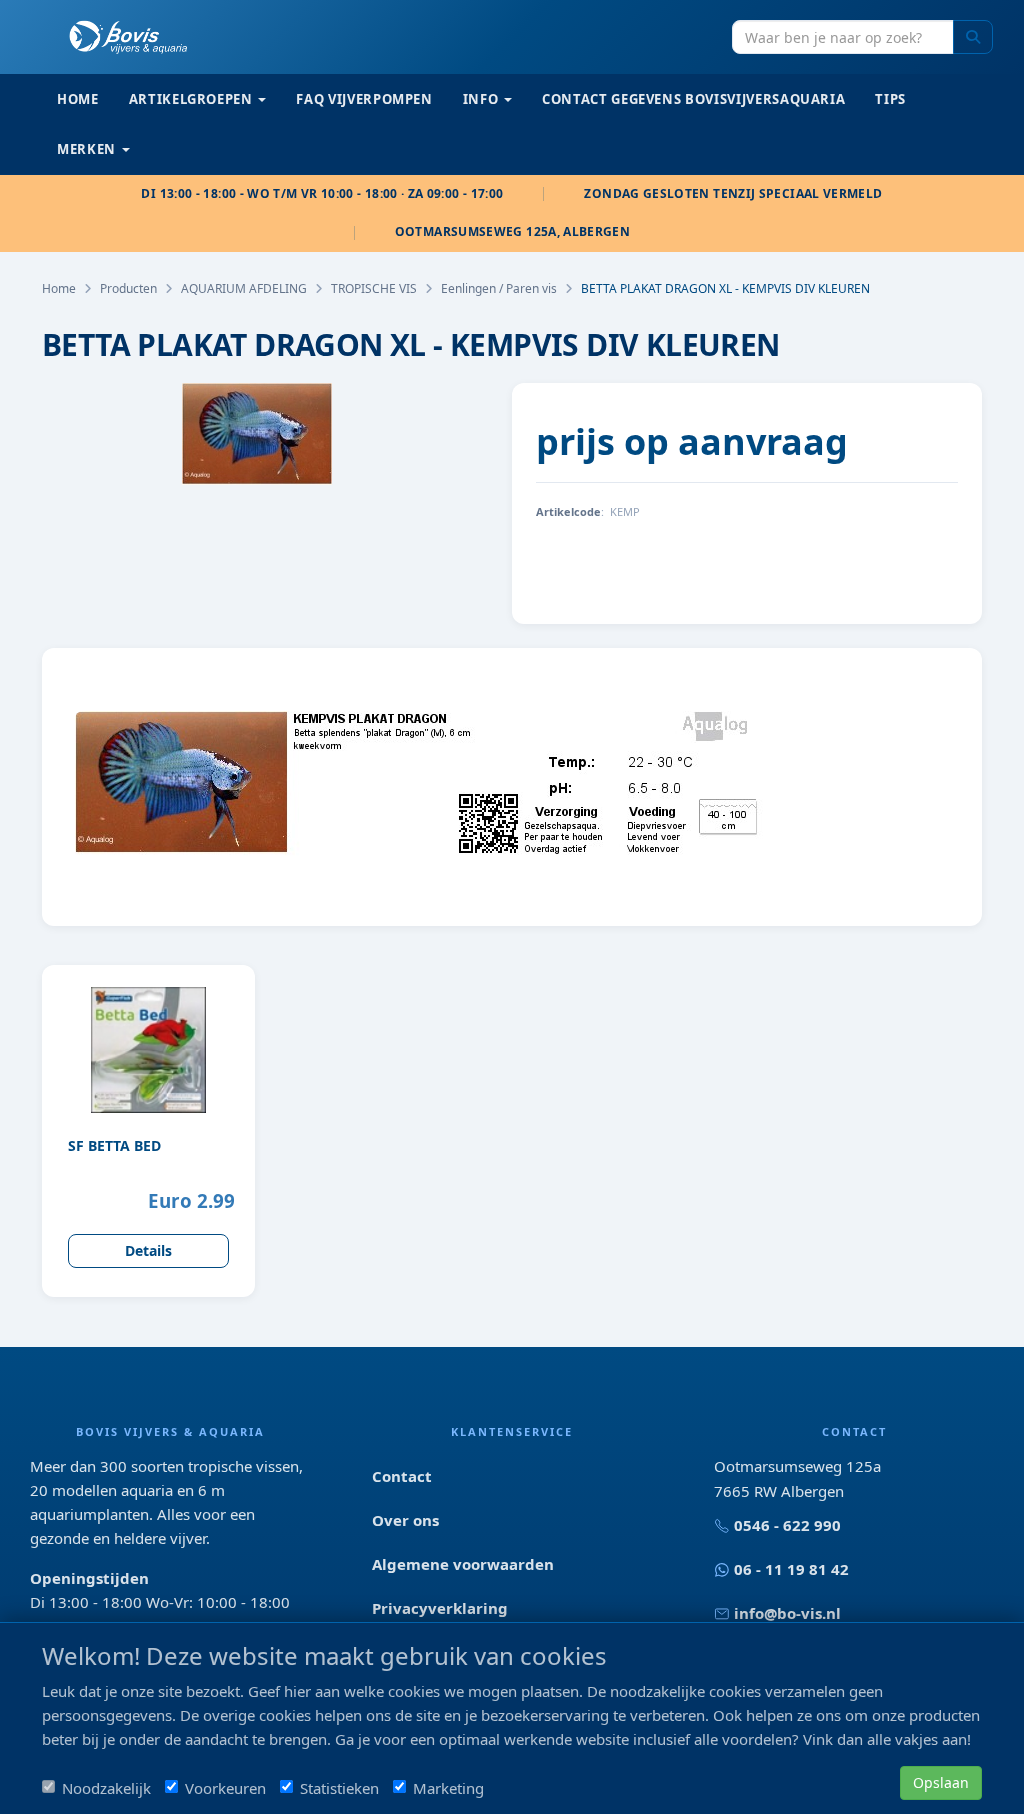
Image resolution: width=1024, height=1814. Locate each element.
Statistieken (339, 1788)
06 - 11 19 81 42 (791, 1569)
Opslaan (941, 1782)
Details (148, 1250)
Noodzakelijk (106, 1788)
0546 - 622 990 (787, 1525)
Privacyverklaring (440, 1608)
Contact (402, 1476)
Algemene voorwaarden (463, 1564)
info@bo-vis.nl (787, 1613)
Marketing (448, 1788)
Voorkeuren (225, 1788)
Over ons (405, 1520)
